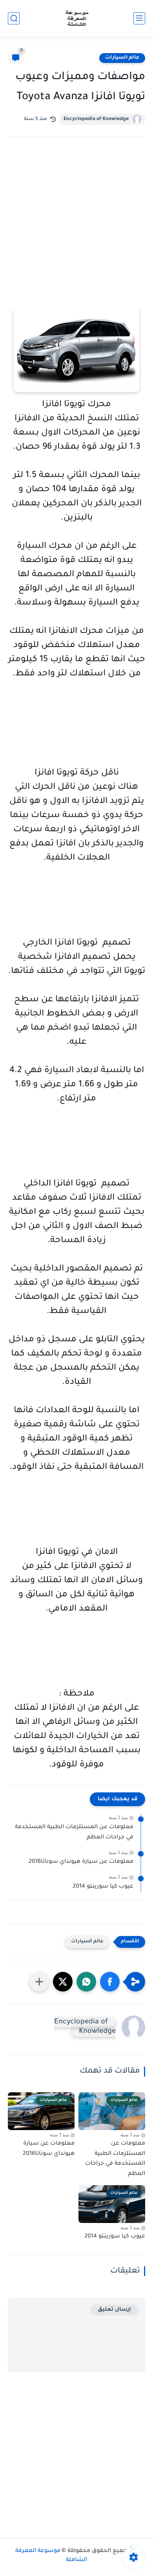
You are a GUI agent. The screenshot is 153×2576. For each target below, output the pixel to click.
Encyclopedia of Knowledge (96, 119)
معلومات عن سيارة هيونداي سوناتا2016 (81, 1862)
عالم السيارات (122, 58)
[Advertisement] (76, 233)
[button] (110, 1982)
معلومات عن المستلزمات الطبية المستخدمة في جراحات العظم (74, 1833)
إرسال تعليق (114, 2310)
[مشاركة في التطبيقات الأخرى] (39, 1982)
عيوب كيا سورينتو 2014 (103, 1887)
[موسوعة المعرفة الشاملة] (77, 18)
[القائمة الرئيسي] (139, 18)
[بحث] (14, 18)
